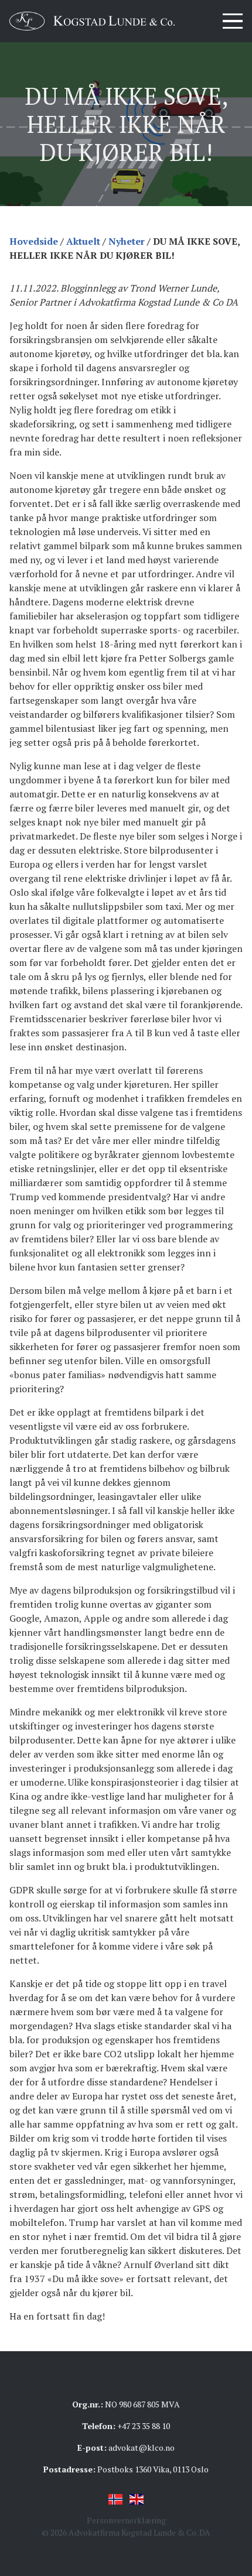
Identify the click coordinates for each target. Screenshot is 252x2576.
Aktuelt (83, 241)
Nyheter (127, 241)
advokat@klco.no (142, 2447)
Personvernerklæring (126, 2520)
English (137, 2499)
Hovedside (34, 241)
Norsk (115, 2499)
